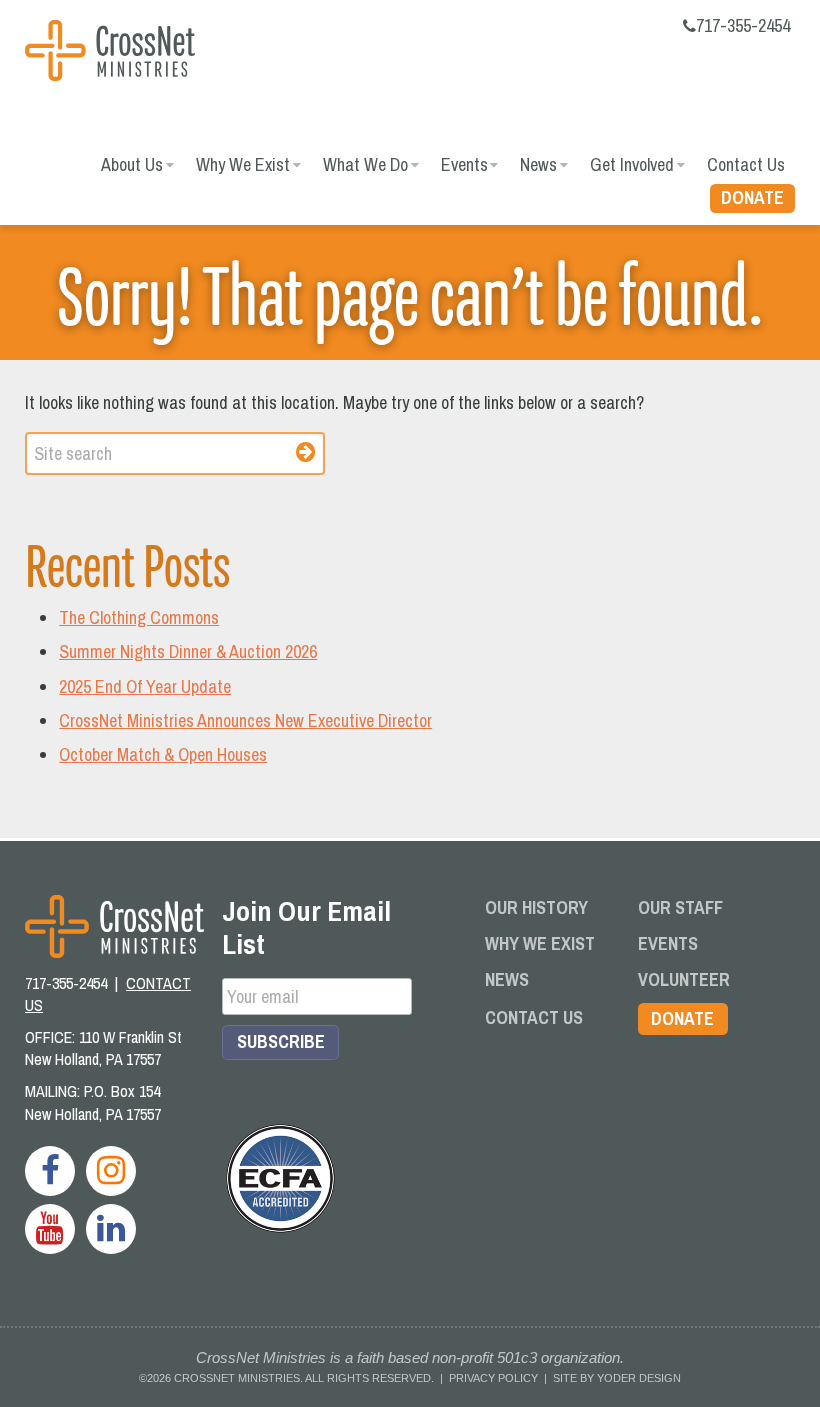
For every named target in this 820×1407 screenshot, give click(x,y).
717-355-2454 (743, 25)
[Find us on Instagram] (111, 1171)
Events (464, 164)
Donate (752, 197)
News (538, 164)
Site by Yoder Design (617, 1378)
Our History (536, 907)
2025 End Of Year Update (145, 686)
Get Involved (632, 164)
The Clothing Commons (139, 617)
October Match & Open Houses (163, 754)
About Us (132, 164)
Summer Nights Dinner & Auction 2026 (188, 651)
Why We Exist (243, 164)
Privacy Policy (493, 1378)
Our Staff (680, 907)
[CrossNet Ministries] (110, 53)
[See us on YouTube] (50, 1229)
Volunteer (684, 979)
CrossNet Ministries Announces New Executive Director (245, 720)
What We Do (365, 164)
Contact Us (746, 164)
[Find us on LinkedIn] (111, 1229)
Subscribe (281, 1041)
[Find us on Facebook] (50, 1171)
